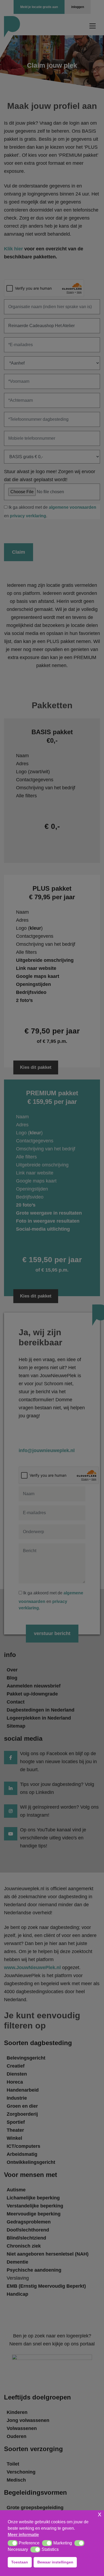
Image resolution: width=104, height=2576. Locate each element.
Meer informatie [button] (23, 2535)
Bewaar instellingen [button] (55, 2562)
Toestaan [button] (20, 2562)
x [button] (100, 2514)
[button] (13, 2543)
